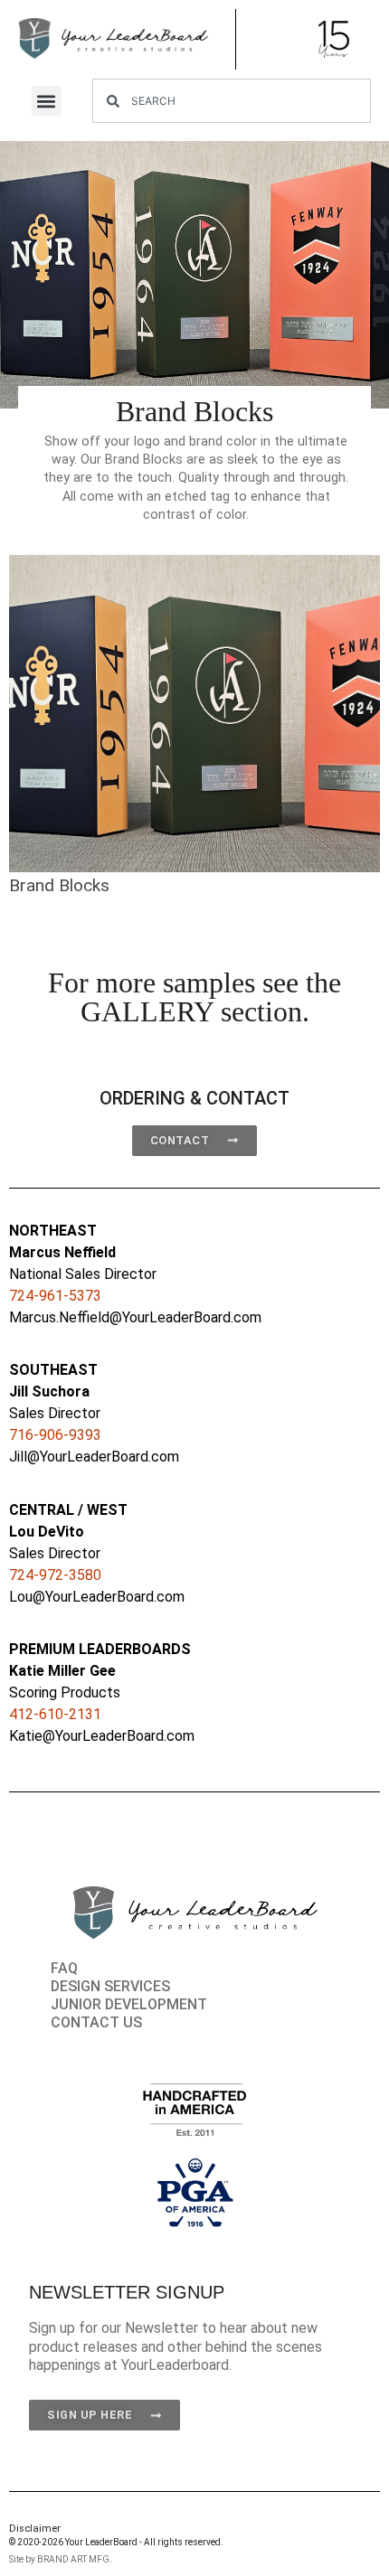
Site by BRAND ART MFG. (61, 2559)
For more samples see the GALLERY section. (194, 997)
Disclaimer (35, 2529)
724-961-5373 (55, 1296)
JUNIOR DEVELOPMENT (129, 2004)
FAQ (64, 1968)
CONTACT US (96, 2022)
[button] (47, 101)
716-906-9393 (55, 1435)
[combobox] (232, 101)
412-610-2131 (55, 1714)
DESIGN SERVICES (110, 1986)
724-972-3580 (55, 1575)
